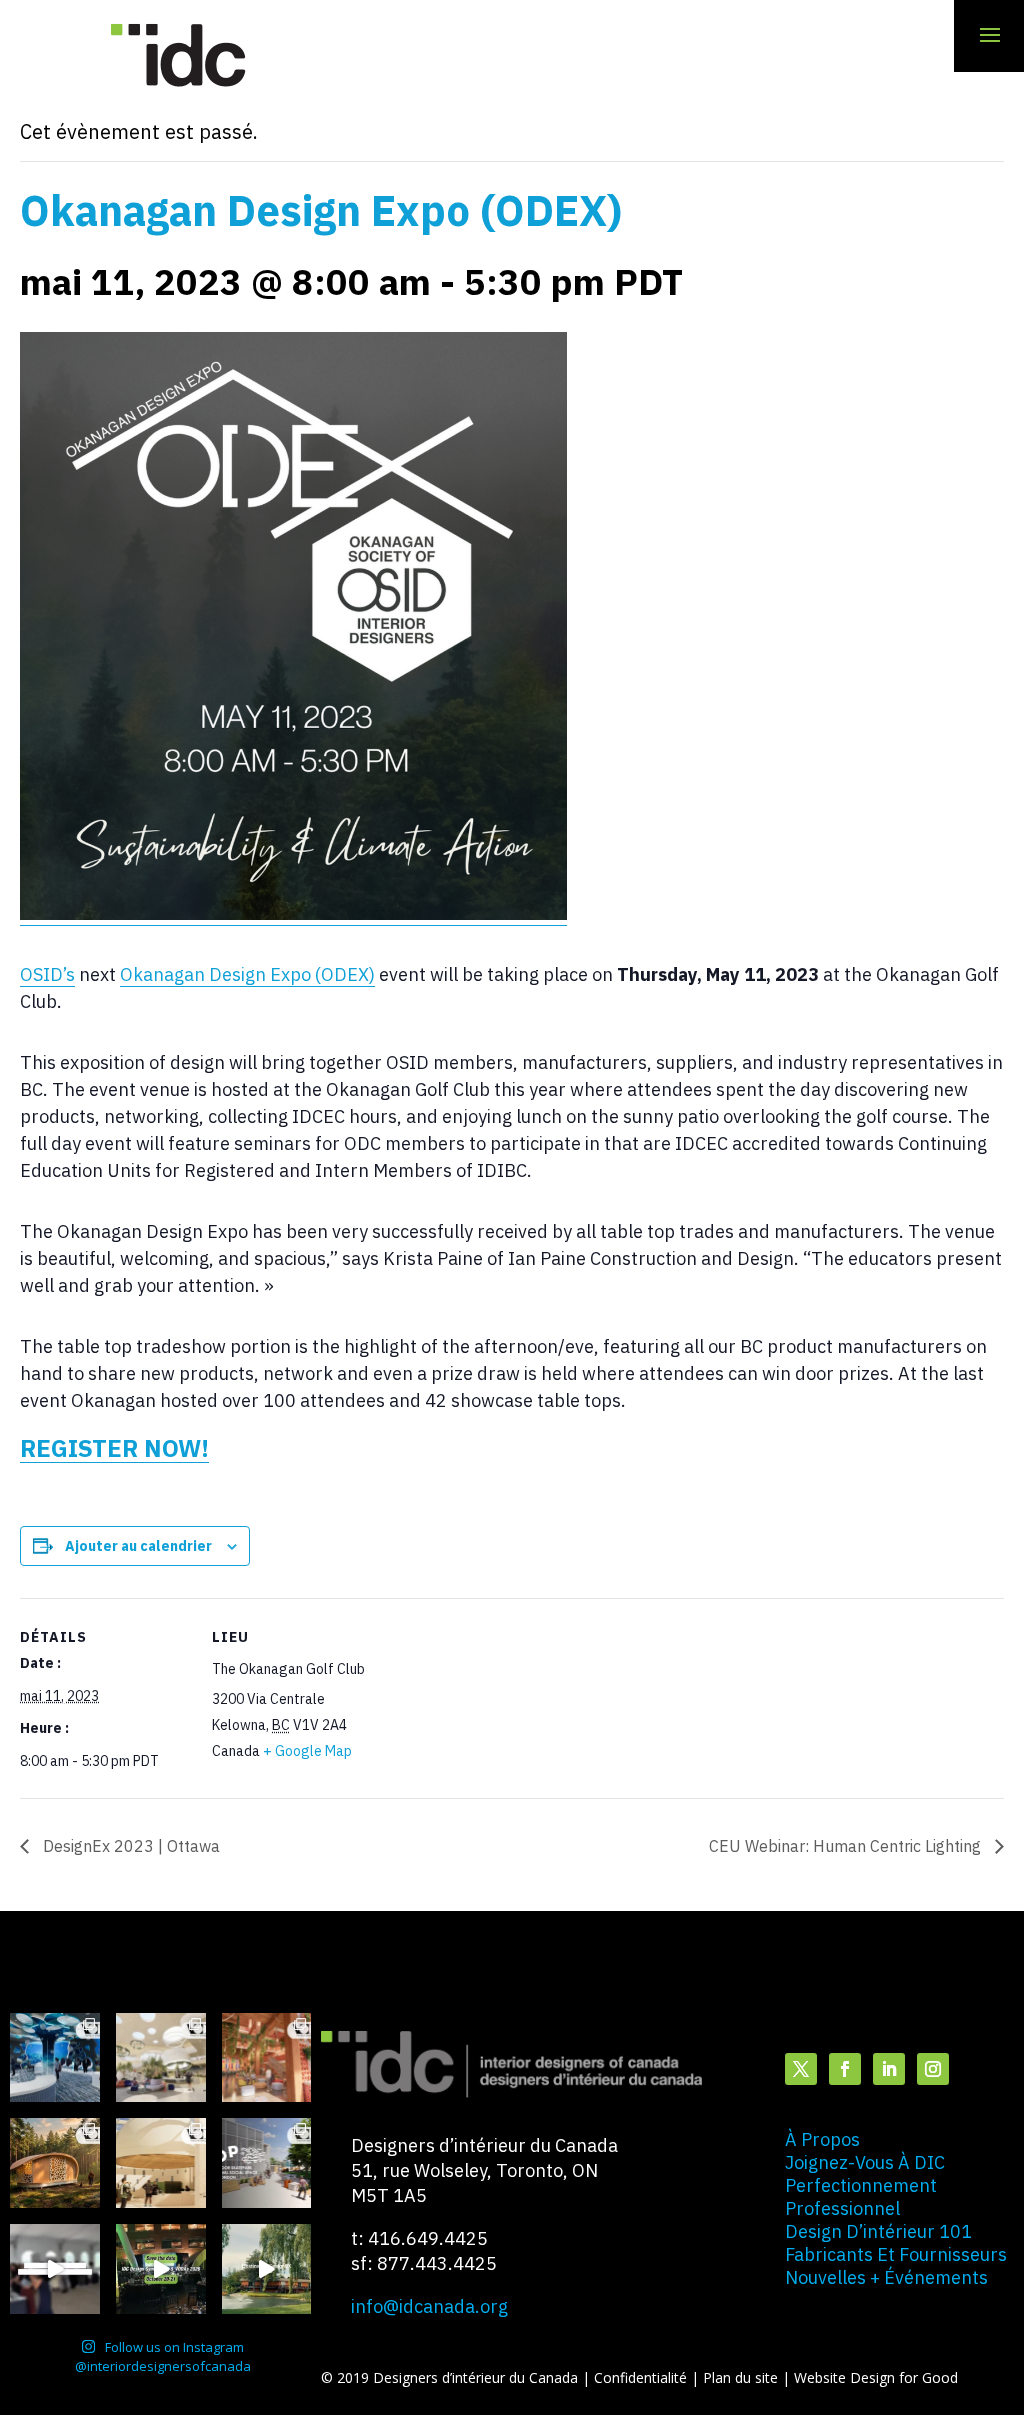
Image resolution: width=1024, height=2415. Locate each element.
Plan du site (742, 2377)
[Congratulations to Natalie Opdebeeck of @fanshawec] (267, 2163)
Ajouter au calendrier (138, 1546)
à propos (822, 2139)
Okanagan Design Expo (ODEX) (247, 974)
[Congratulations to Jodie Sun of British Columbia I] (161, 2058)
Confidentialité (642, 2377)
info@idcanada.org (429, 2306)
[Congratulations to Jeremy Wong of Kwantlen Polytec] (161, 2163)
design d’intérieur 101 (878, 2231)
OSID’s (47, 974)
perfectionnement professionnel (861, 2197)
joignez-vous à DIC (865, 2162)
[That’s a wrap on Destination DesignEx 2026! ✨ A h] (267, 2269)
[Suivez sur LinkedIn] (889, 2069)
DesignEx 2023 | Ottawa (129, 1846)
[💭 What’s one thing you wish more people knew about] (55, 2269)
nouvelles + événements (886, 2277)
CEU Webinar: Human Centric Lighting (847, 1846)
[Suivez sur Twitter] (801, 2069)
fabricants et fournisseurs (896, 2254)
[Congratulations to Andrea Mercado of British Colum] (55, 2058)
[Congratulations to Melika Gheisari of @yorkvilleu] (55, 2163)
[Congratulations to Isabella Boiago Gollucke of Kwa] (267, 2058)
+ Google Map (307, 1751)
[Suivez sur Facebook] (845, 2069)
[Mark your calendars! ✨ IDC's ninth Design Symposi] (161, 2269)
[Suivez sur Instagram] (933, 2069)
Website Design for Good (876, 2377)
